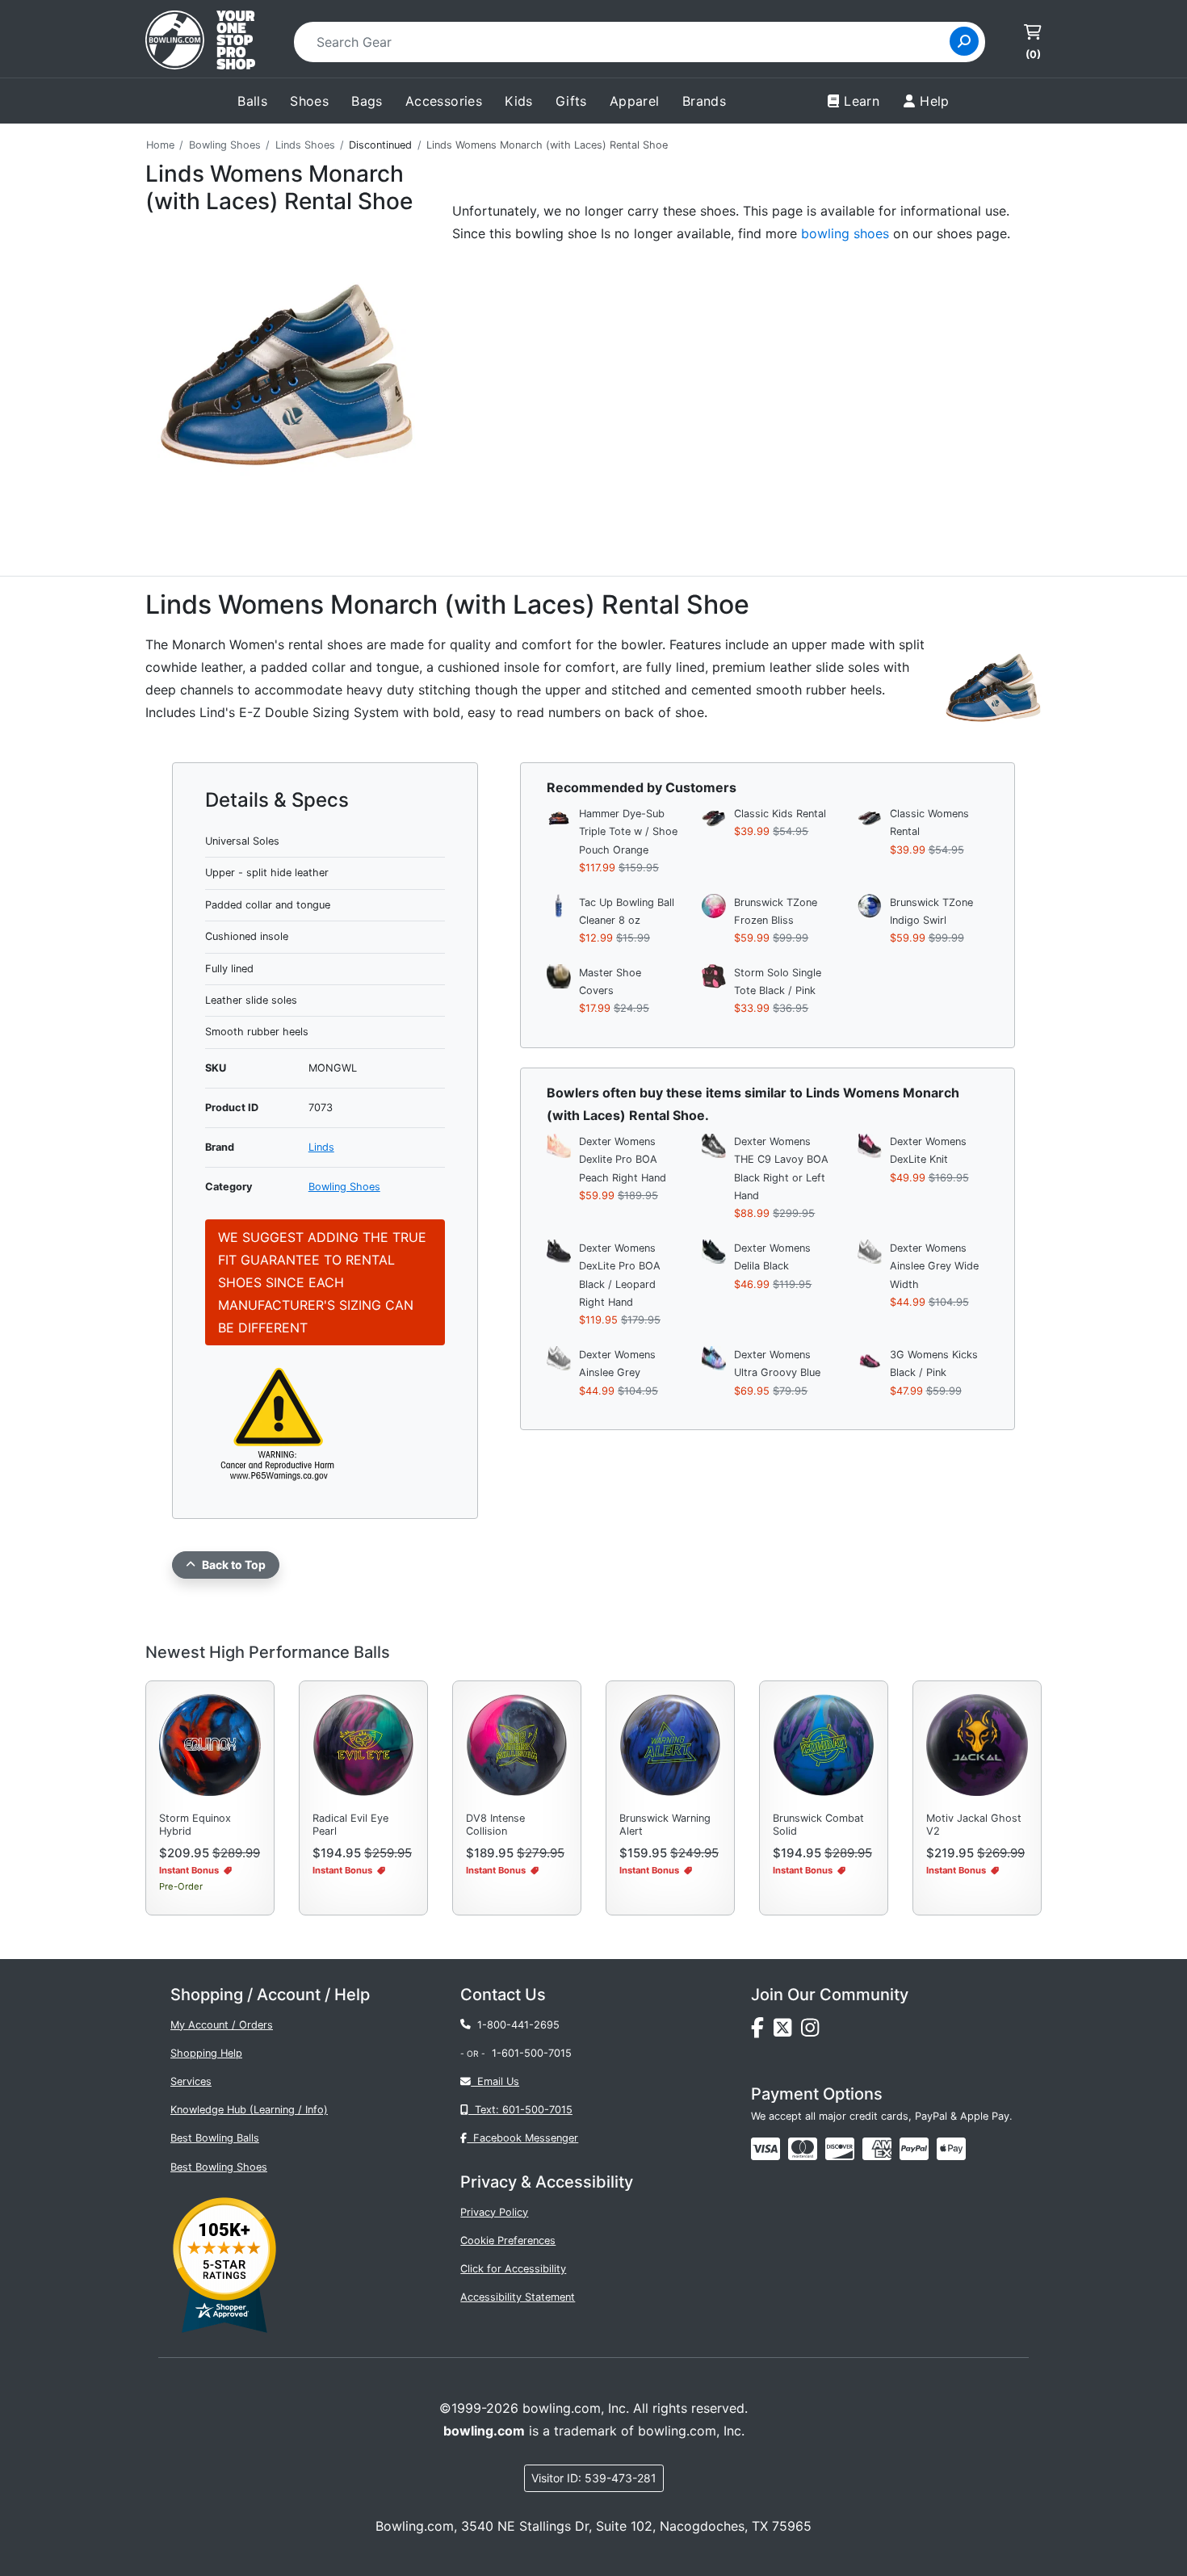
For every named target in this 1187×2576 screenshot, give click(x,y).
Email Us (495, 2081)
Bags (367, 101)
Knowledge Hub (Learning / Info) (249, 2110)
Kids (519, 101)
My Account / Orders (222, 2025)
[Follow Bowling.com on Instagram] (813, 2031)
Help (935, 101)
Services (191, 2081)
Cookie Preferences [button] (508, 2240)
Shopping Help (206, 2053)
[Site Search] (964, 41)
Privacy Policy (494, 2212)
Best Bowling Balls (215, 2138)
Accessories (444, 101)
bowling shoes (845, 233)
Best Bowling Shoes (219, 2167)
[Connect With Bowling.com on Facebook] (762, 2031)
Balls (252, 101)
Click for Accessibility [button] (513, 2269)
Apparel (635, 101)
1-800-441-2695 (515, 2025)
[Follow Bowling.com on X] (787, 2031)
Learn (862, 101)
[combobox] (627, 42)
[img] (914, 2149)
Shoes (309, 101)
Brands (704, 101)
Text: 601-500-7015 (520, 2110)
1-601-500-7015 (532, 2053)
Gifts (571, 101)
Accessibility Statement (518, 2297)
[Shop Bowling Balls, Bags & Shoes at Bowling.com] (200, 42)
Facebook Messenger (522, 2138)
